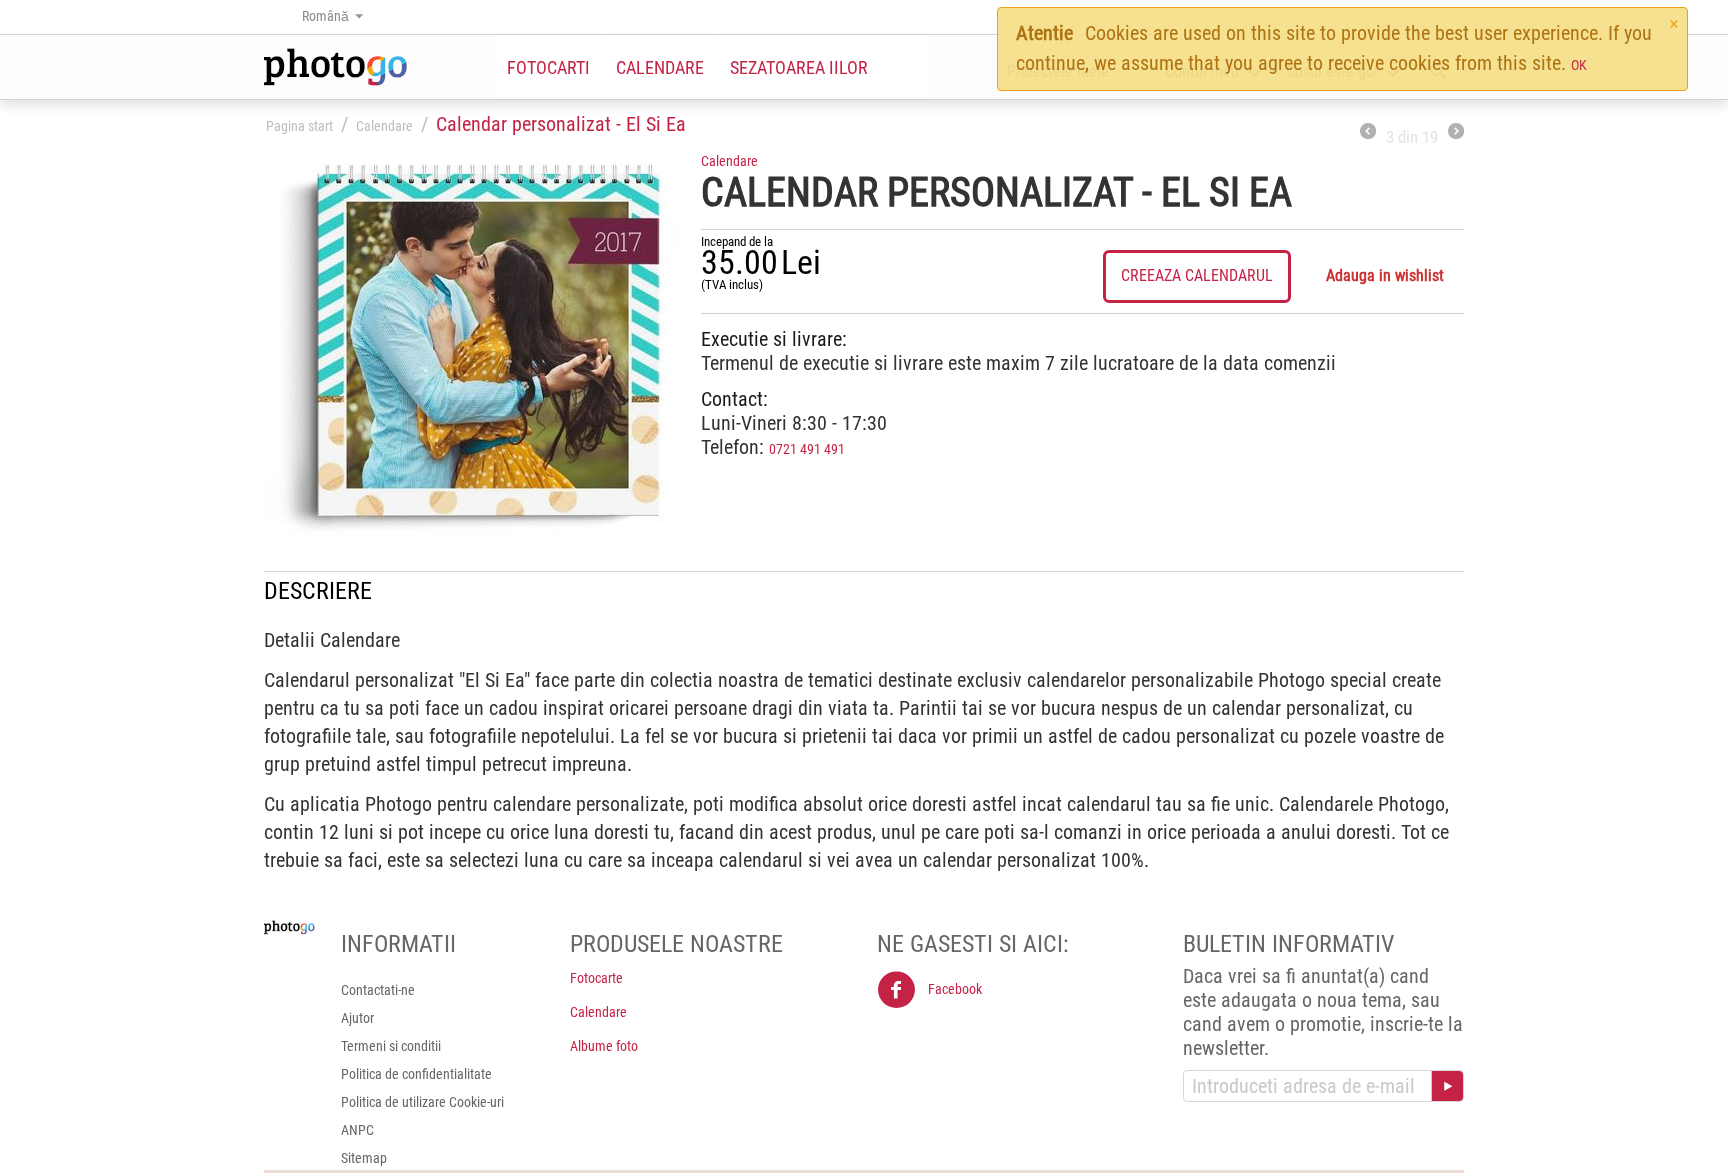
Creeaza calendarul (1197, 275)
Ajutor (357, 1018)
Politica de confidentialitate (416, 1074)
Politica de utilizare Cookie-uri (422, 1102)
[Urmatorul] (1456, 133)
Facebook (953, 989)
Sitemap (364, 1158)
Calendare (660, 67)
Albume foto (604, 1046)
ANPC (357, 1130)
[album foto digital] (472, 344)
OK (1579, 65)
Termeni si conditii (391, 1046)
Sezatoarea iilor (799, 67)
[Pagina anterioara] (1368, 133)
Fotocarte (596, 978)
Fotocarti (548, 67)
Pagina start (299, 126)
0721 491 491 (807, 449)
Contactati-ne (378, 990)
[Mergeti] (1447, 1086)
